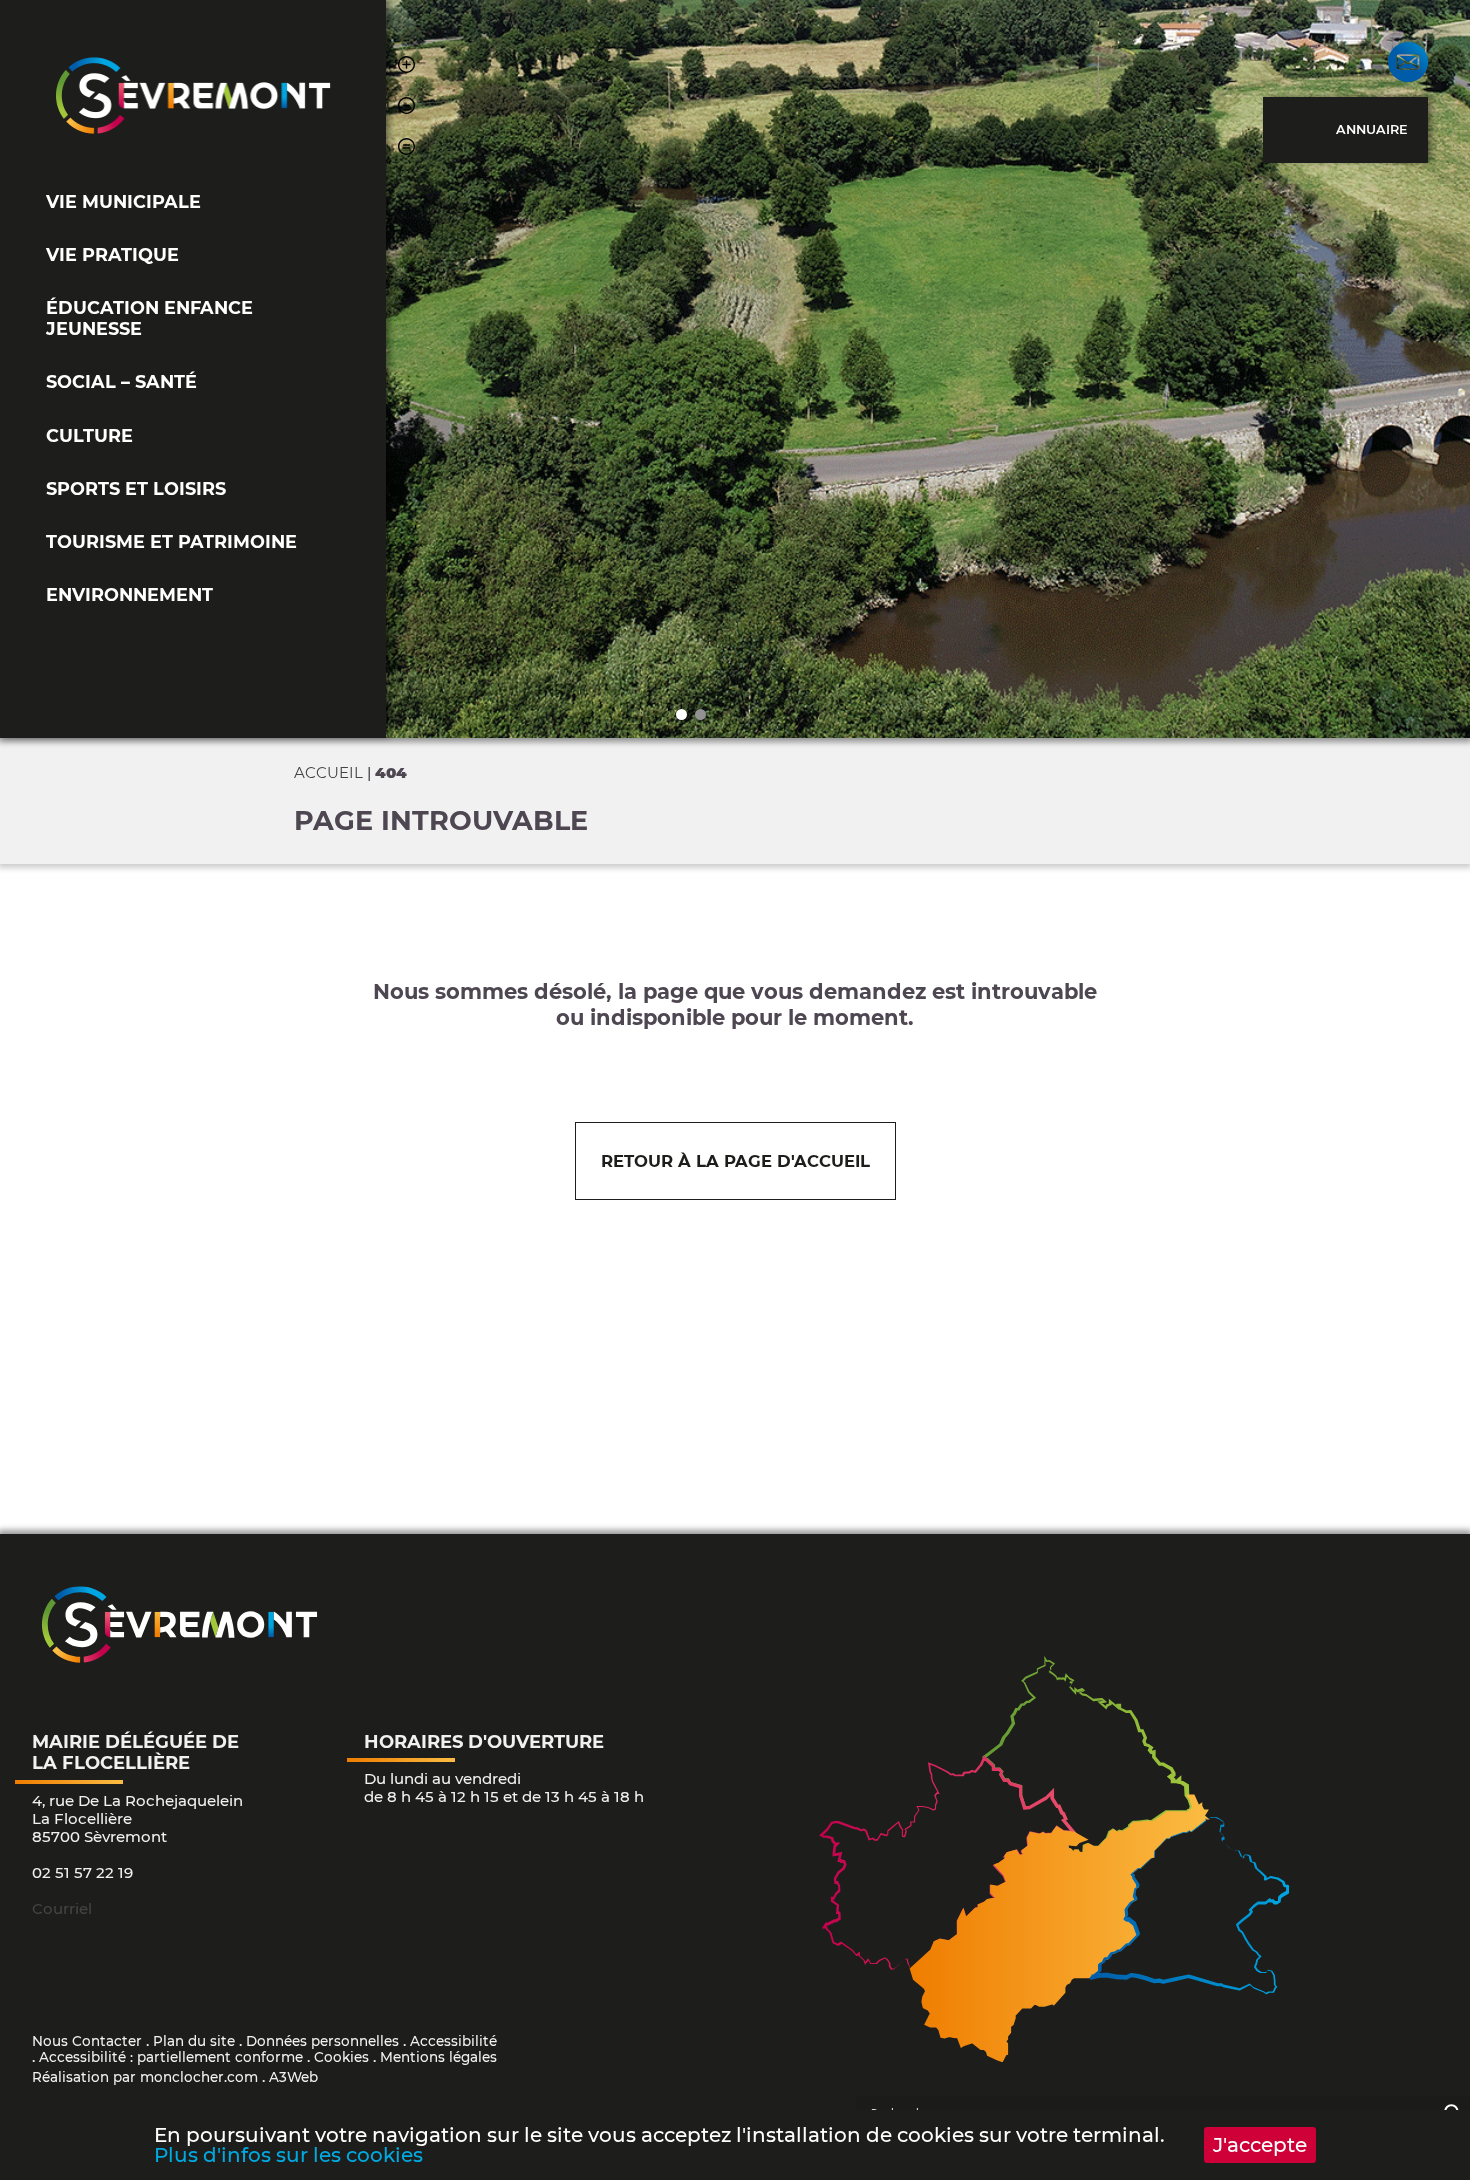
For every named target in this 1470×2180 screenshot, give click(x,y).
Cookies (341, 2057)
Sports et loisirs (136, 488)
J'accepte (1260, 2145)
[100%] (406, 149)
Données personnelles (322, 2041)
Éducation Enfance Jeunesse (149, 318)
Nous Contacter (87, 2041)
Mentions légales (438, 2057)
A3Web (293, 2077)
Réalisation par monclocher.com (145, 2077)
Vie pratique (112, 254)
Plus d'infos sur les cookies (288, 2155)
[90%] (406, 108)
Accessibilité (453, 2041)
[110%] (406, 67)
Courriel (62, 1908)
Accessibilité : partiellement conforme (171, 2057)
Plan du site (194, 2041)
